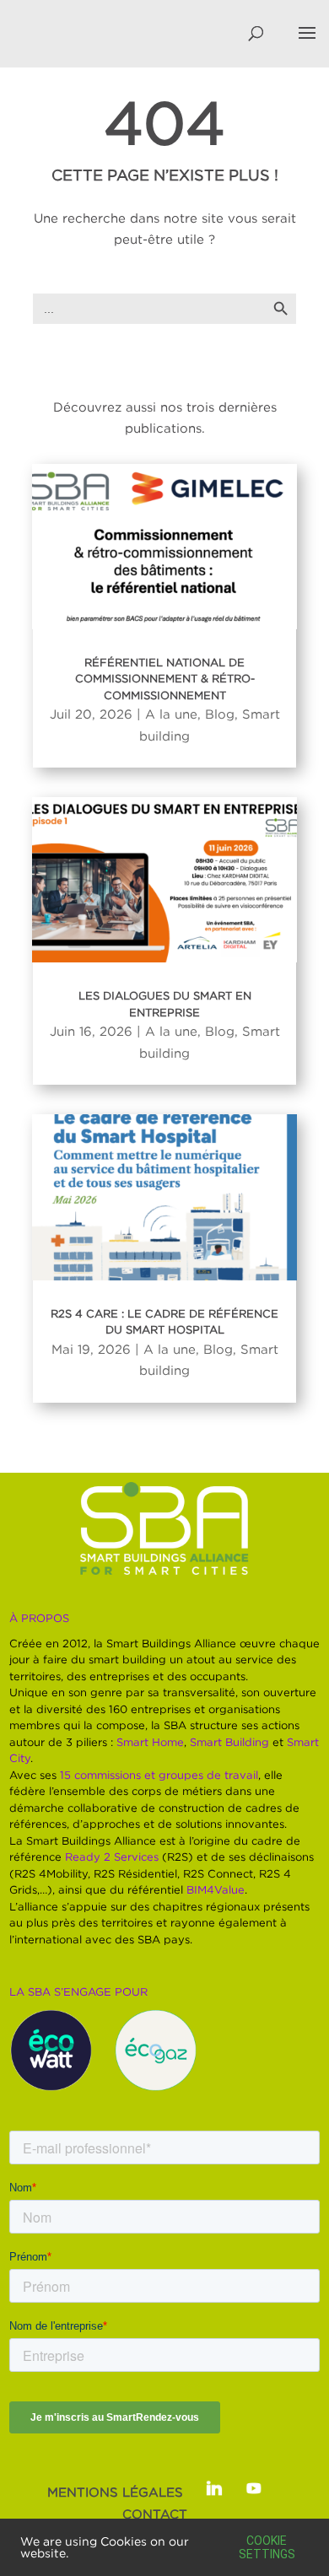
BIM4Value (216, 1889)
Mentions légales (115, 2492)
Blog (220, 714)
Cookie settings (267, 2547)
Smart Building (229, 1742)
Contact (155, 2514)
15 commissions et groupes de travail (159, 1775)
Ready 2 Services (112, 1857)
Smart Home (150, 1742)
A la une (171, 714)
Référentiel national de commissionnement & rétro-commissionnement (165, 679)
